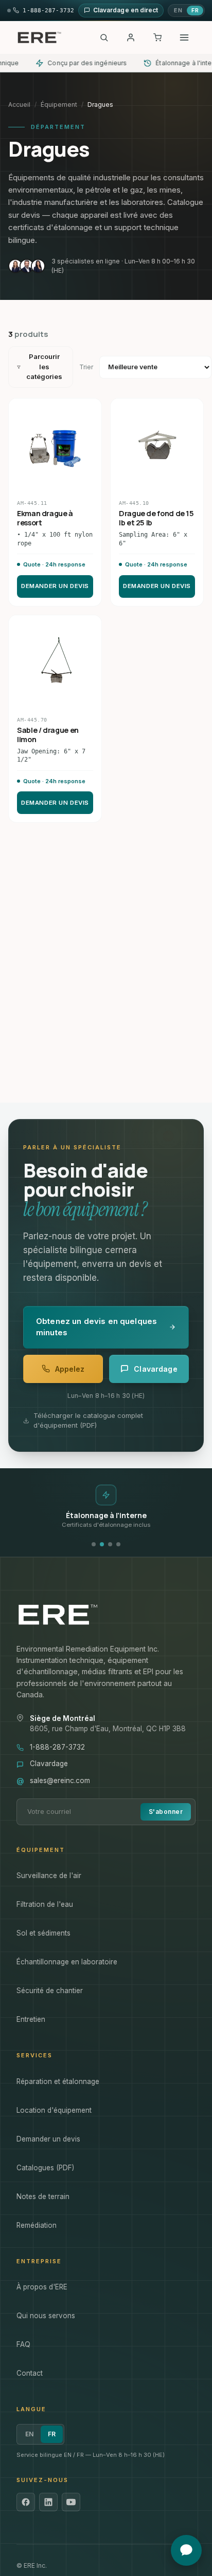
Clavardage (49, 1764)
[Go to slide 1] (94, 1544)
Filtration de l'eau (45, 1904)
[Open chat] (186, 2550)
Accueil (19, 105)
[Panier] (157, 37)
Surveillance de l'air (49, 1876)
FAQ (23, 2344)
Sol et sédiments (43, 1933)
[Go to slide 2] (102, 1544)
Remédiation (37, 2225)
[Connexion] (131, 37)
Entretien (31, 2019)
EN (178, 10)
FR (195, 10)
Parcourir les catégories (44, 366)
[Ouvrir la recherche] (104, 37)
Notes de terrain (43, 2196)
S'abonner (166, 1812)
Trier (86, 367)
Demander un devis (55, 586)
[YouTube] (71, 2502)
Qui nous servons (46, 2316)
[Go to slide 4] (118, 1544)
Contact (30, 2373)
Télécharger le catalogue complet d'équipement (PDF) (88, 1420)
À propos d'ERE (42, 2287)
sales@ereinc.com (60, 1781)
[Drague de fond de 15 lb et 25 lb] (157, 445)
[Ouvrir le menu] (184, 37)
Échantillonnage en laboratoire (67, 1962)
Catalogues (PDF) (45, 2168)
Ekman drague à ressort (45, 518)
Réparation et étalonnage (58, 2081)
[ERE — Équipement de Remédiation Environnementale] (39, 37)
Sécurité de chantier (50, 1991)
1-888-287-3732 (57, 1747)
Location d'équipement (54, 2110)
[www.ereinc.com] (106, 1615)
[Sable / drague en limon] (55, 661)
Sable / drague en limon (48, 735)
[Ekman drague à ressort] (55, 445)
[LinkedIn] (48, 2502)
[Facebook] (26, 2502)
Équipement (59, 105)
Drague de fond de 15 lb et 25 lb (156, 518)
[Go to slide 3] (110, 1544)
